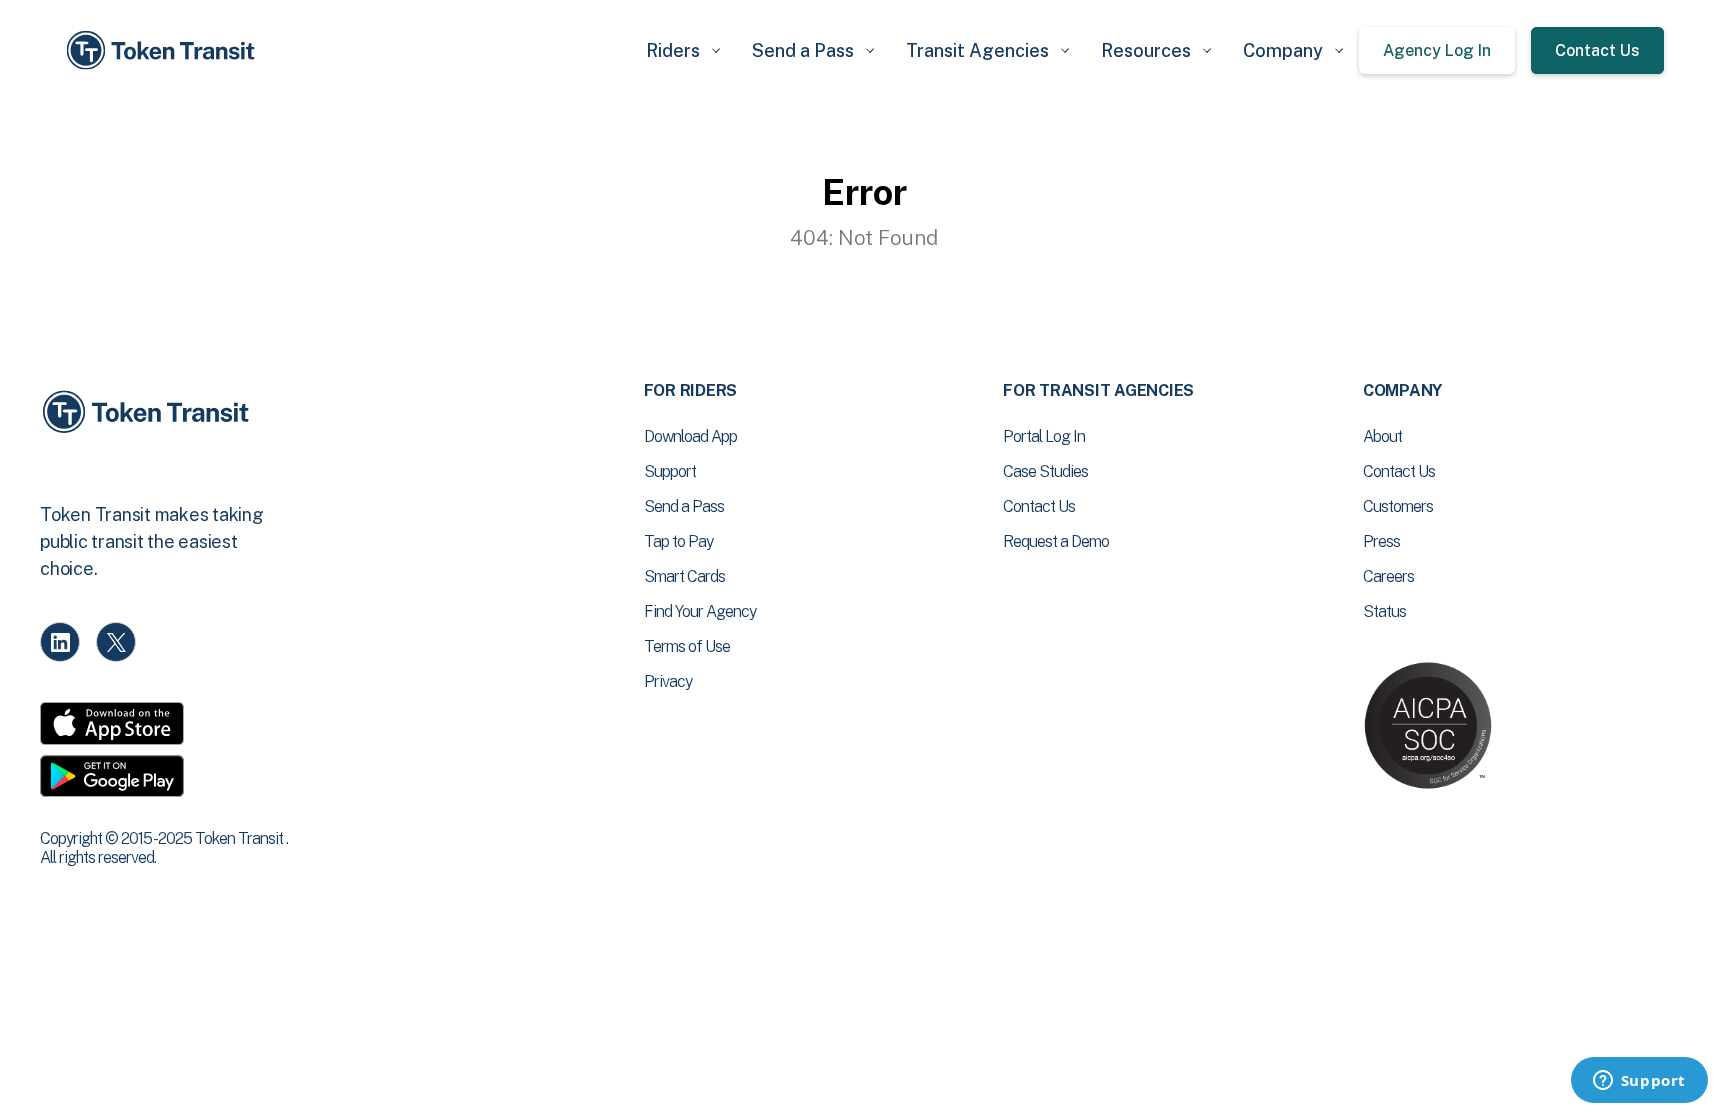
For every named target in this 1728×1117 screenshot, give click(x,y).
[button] (683, 50)
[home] (164, 50)
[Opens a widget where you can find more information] (1639, 1082)
